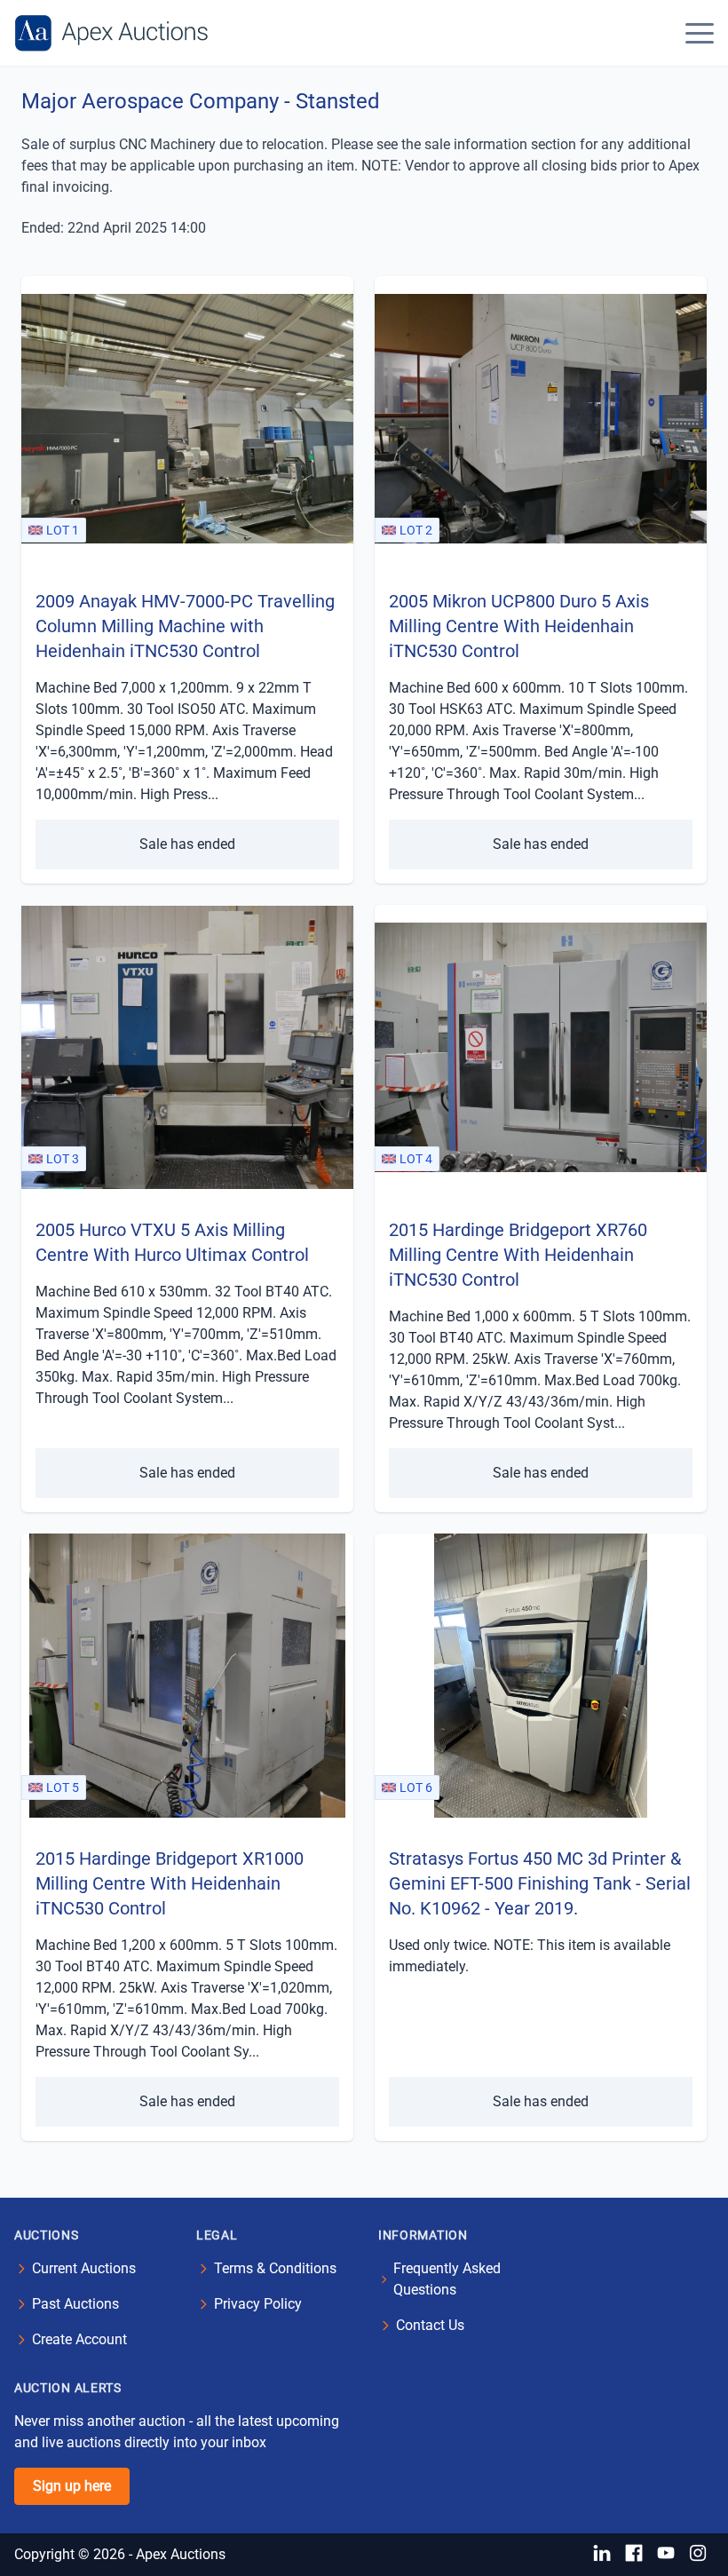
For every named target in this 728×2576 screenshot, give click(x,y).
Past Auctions (75, 2304)
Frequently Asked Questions (447, 2279)
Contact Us (430, 2325)
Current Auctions (84, 2268)
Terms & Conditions (275, 2268)
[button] (700, 33)
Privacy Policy (258, 2304)
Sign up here (72, 2486)
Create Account (79, 2339)
